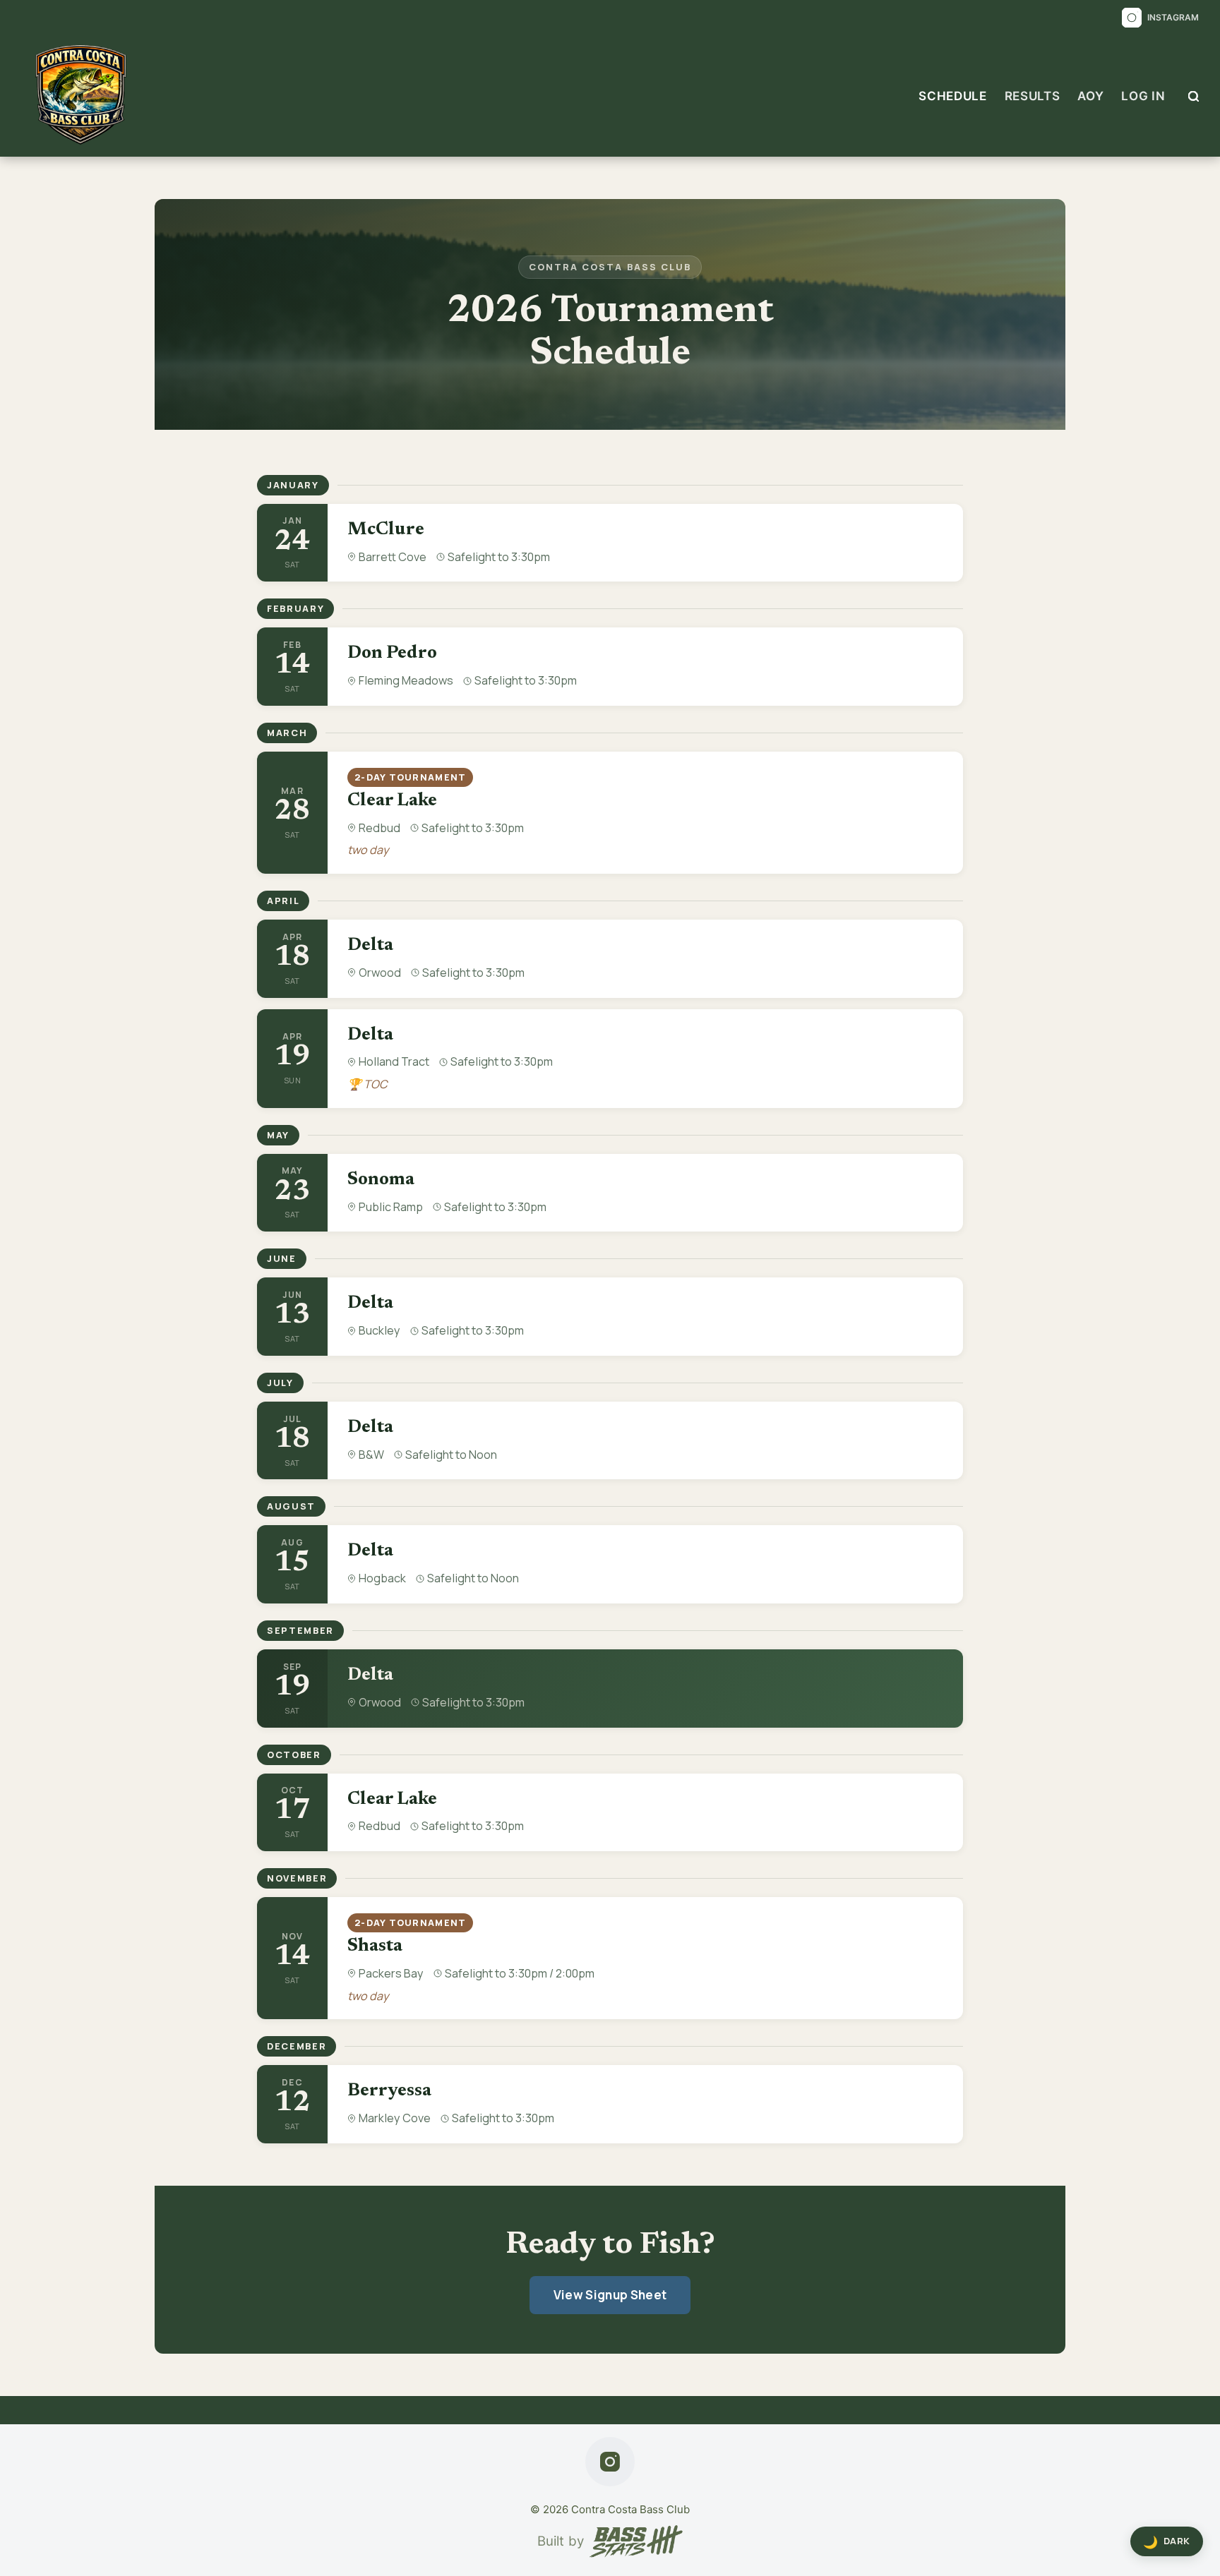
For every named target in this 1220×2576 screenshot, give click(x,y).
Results (1033, 96)
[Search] (1194, 96)
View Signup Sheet (610, 2295)
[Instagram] (610, 2462)
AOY (1090, 96)
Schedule (952, 96)
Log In (1143, 96)
